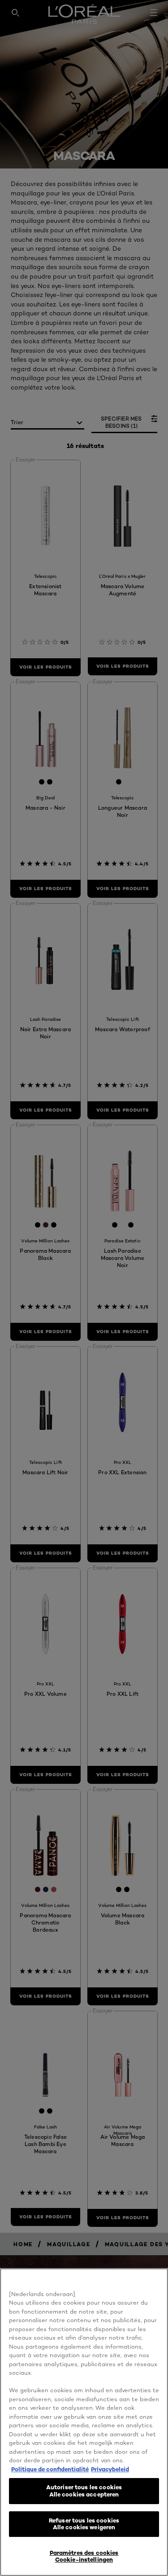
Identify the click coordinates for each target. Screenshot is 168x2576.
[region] (84, 2422)
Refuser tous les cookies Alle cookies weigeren (84, 2524)
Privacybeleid (110, 2469)
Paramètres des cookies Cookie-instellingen (84, 2556)
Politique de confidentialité (50, 2469)
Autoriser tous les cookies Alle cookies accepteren (84, 2491)
